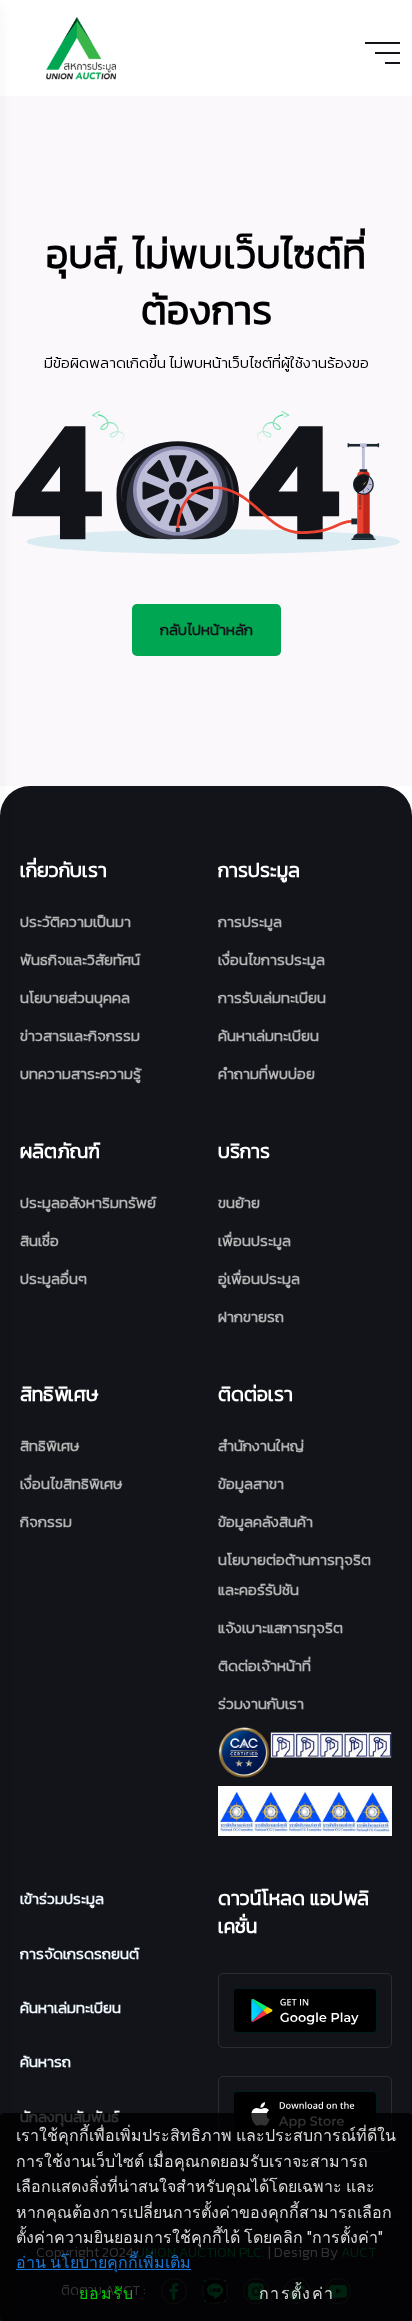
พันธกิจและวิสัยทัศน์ (80, 959)
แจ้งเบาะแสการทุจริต (280, 1627)
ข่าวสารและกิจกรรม (80, 1035)
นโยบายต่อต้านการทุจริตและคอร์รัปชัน (294, 1574)
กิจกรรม (46, 1521)
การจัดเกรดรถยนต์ (79, 1953)
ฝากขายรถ (251, 1316)
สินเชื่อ (39, 1240)
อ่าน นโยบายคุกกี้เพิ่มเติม (103, 2262)
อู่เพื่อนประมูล (259, 1278)
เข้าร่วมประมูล (62, 1898)
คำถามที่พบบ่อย (266, 1073)
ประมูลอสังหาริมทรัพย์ (88, 1202)
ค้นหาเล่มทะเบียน (268, 1035)
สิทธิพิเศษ (49, 1445)
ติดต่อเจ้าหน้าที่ (264, 1665)
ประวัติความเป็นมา (75, 921)
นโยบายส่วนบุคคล (75, 997)
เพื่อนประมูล (254, 1240)
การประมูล (250, 921)
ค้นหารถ (45, 2061)
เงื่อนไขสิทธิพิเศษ (71, 1483)
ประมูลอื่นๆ (53, 1278)
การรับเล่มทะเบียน (272, 997)
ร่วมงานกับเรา (261, 1703)
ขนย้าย (239, 1202)
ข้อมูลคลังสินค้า (265, 1521)
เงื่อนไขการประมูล (271, 959)
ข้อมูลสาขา (251, 1483)
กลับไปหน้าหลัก (206, 629)
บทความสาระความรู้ (80, 1073)
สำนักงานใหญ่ (261, 1445)
